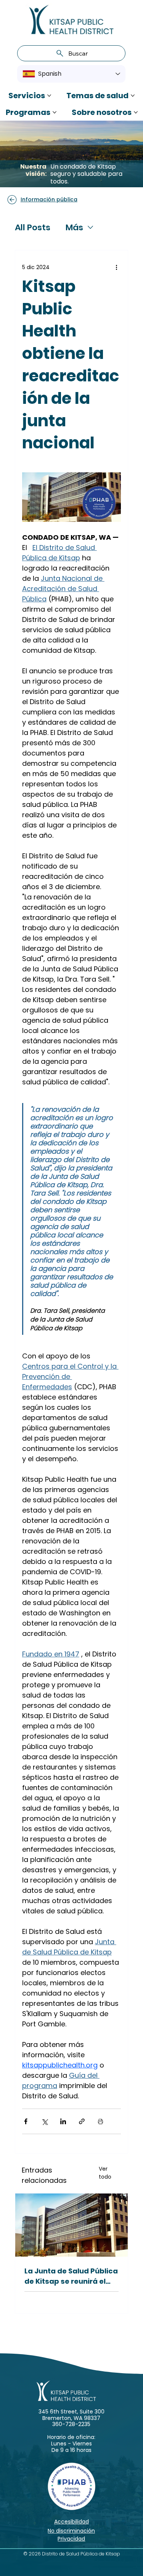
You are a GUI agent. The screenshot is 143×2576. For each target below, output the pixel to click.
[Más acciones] (116, 267)
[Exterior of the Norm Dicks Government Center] (72, 2225)
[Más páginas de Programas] (55, 112)
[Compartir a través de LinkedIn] (63, 2121)
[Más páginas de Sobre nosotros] (136, 112)
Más (74, 227)
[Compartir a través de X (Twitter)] (44, 2121)
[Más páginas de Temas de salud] (133, 96)
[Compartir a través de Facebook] (26, 2121)
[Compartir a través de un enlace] (82, 2121)
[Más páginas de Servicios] (49, 96)
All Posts (33, 227)
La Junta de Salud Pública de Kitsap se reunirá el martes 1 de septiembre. (71, 2276)
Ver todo (105, 2173)
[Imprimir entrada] (100, 2121)
